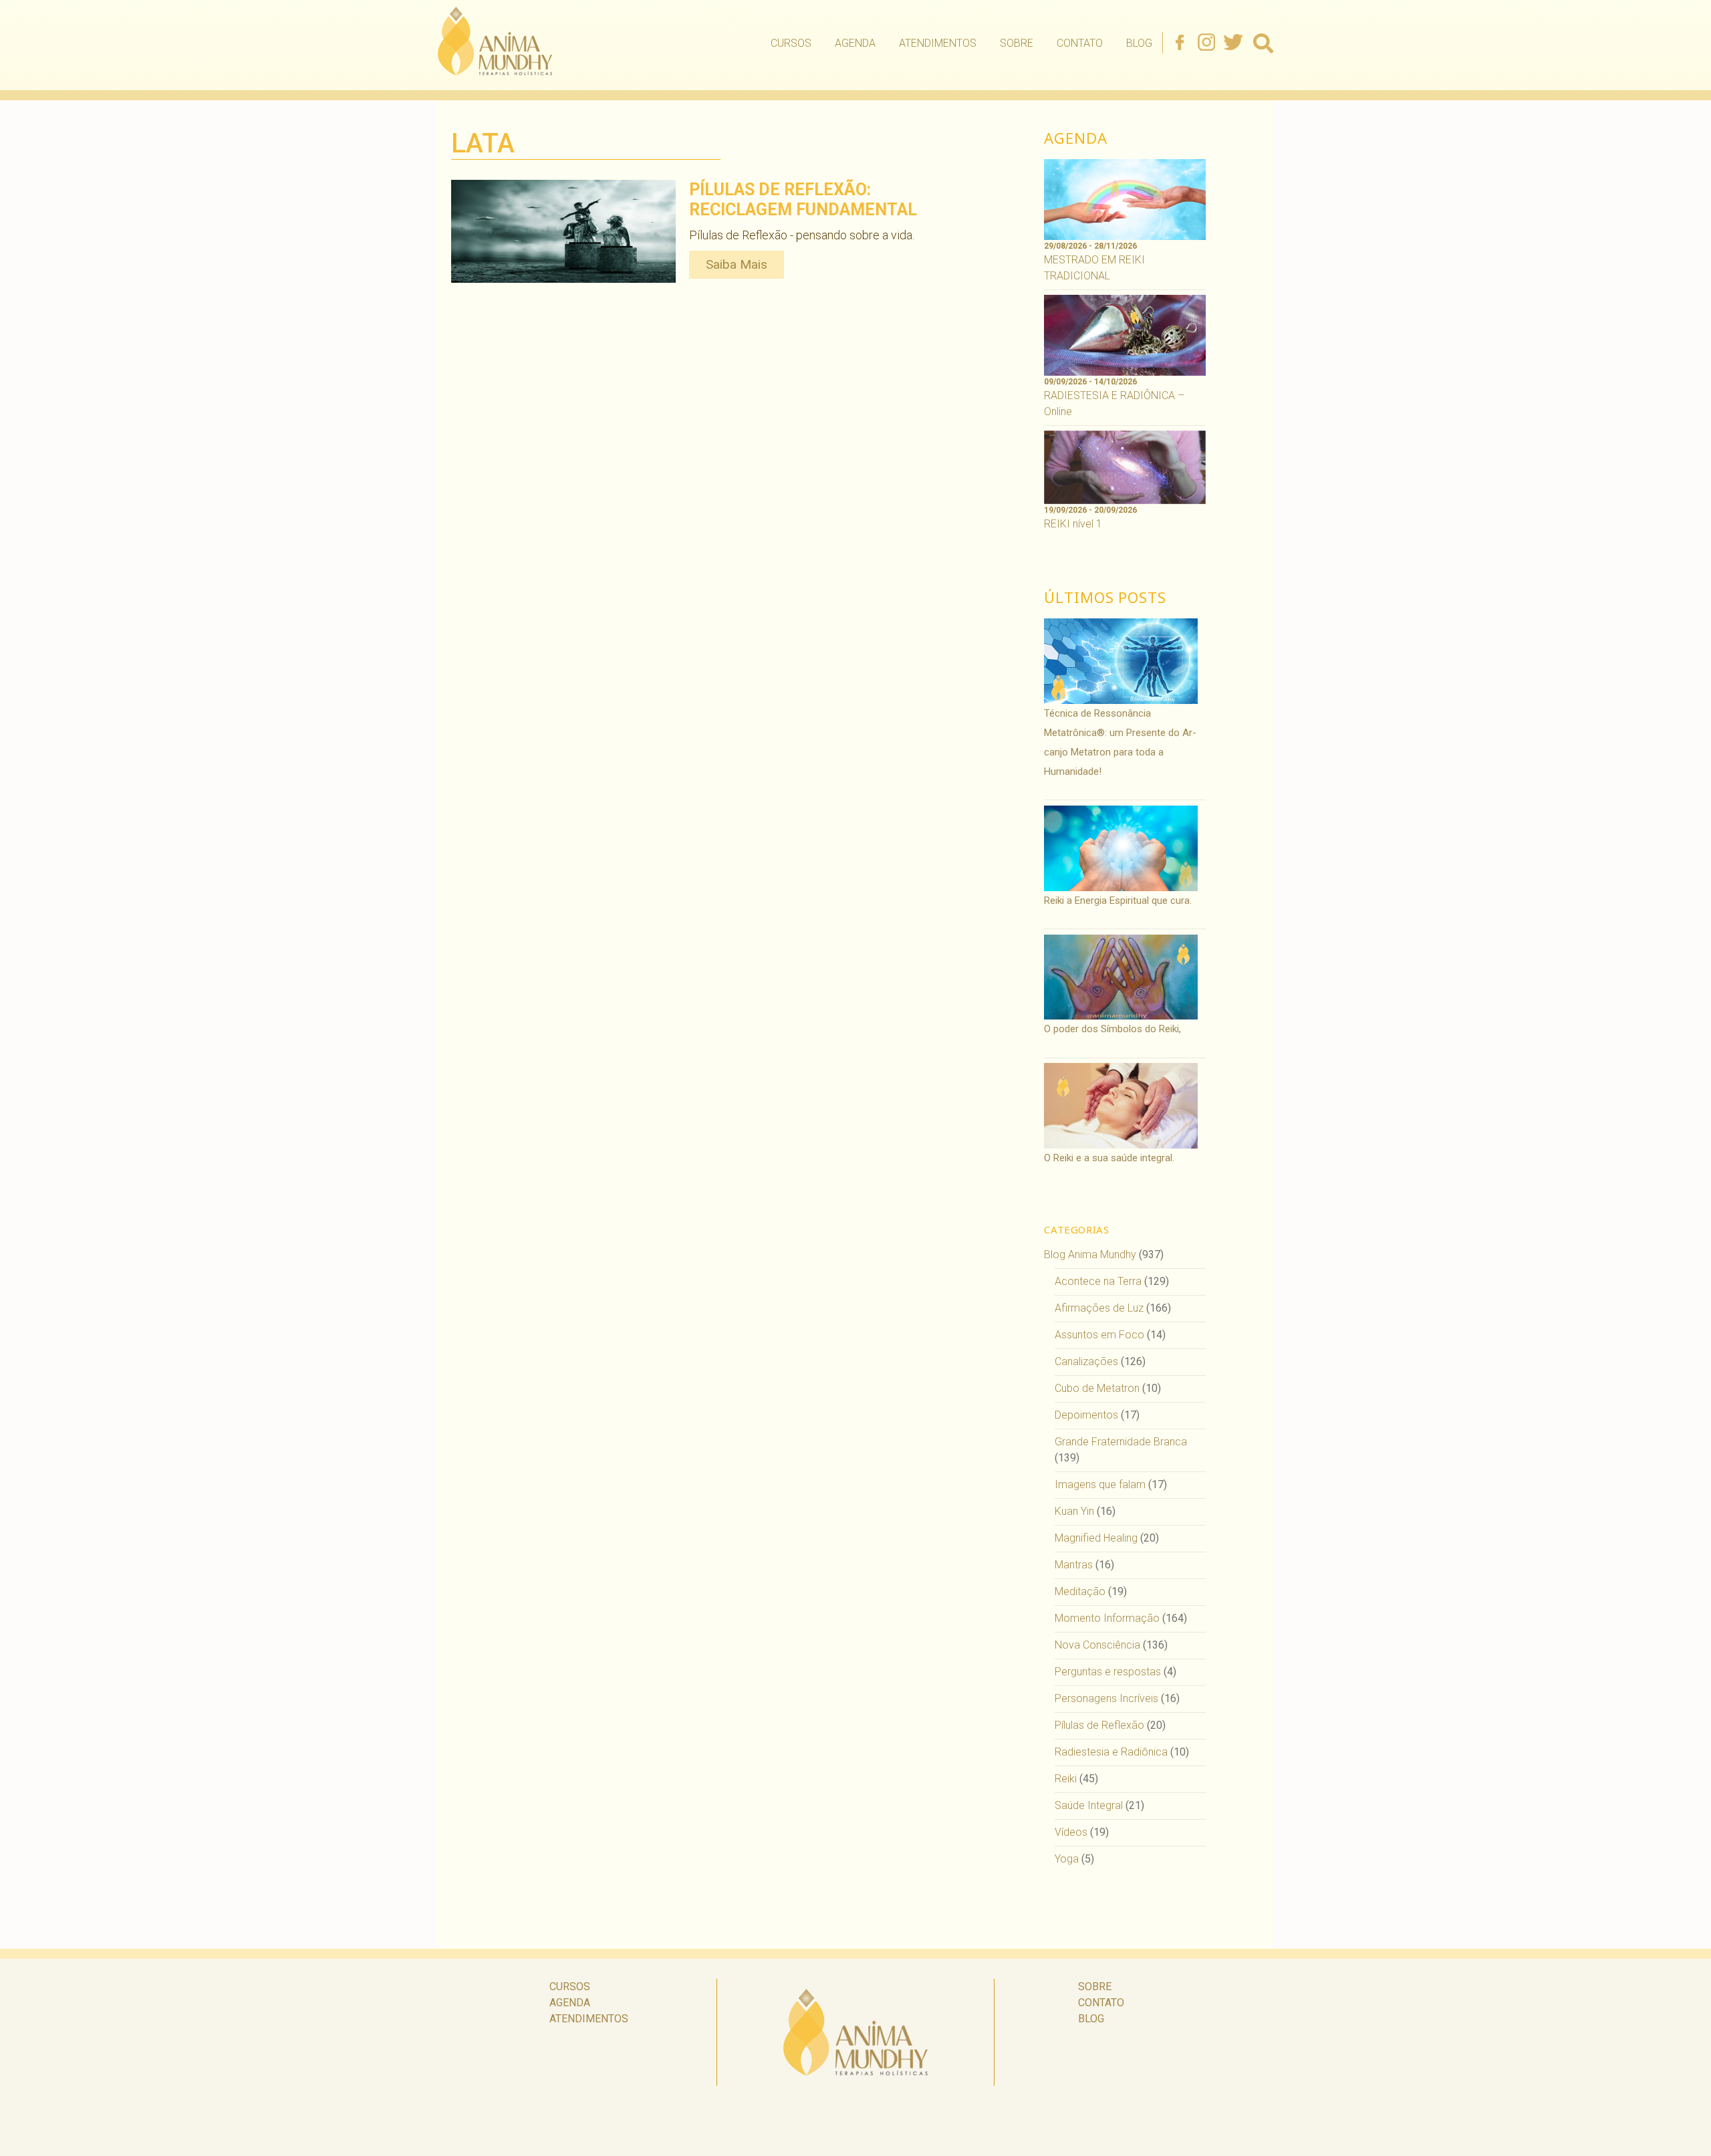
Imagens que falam (1100, 1484)
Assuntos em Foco (1099, 1335)
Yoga (1067, 1859)
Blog (1139, 43)
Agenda (855, 43)
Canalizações (1086, 1361)
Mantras (1074, 1565)
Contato (1080, 43)
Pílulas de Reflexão (1099, 1725)
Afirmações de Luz (1099, 1308)
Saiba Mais (737, 264)
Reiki (1066, 1779)
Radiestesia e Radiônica (1111, 1752)
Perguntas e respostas (1108, 1672)
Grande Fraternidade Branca (1121, 1442)
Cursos (791, 43)
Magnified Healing (1096, 1538)
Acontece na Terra (1098, 1281)
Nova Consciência (1097, 1645)
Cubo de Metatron (1097, 1388)
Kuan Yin (1074, 1511)
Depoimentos (1086, 1415)
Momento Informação (1107, 1618)
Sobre (1017, 43)
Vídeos (1071, 1832)
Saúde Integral (1089, 1805)
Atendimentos (938, 43)
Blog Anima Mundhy (1090, 1254)
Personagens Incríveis (1106, 1698)
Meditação (1080, 1591)
